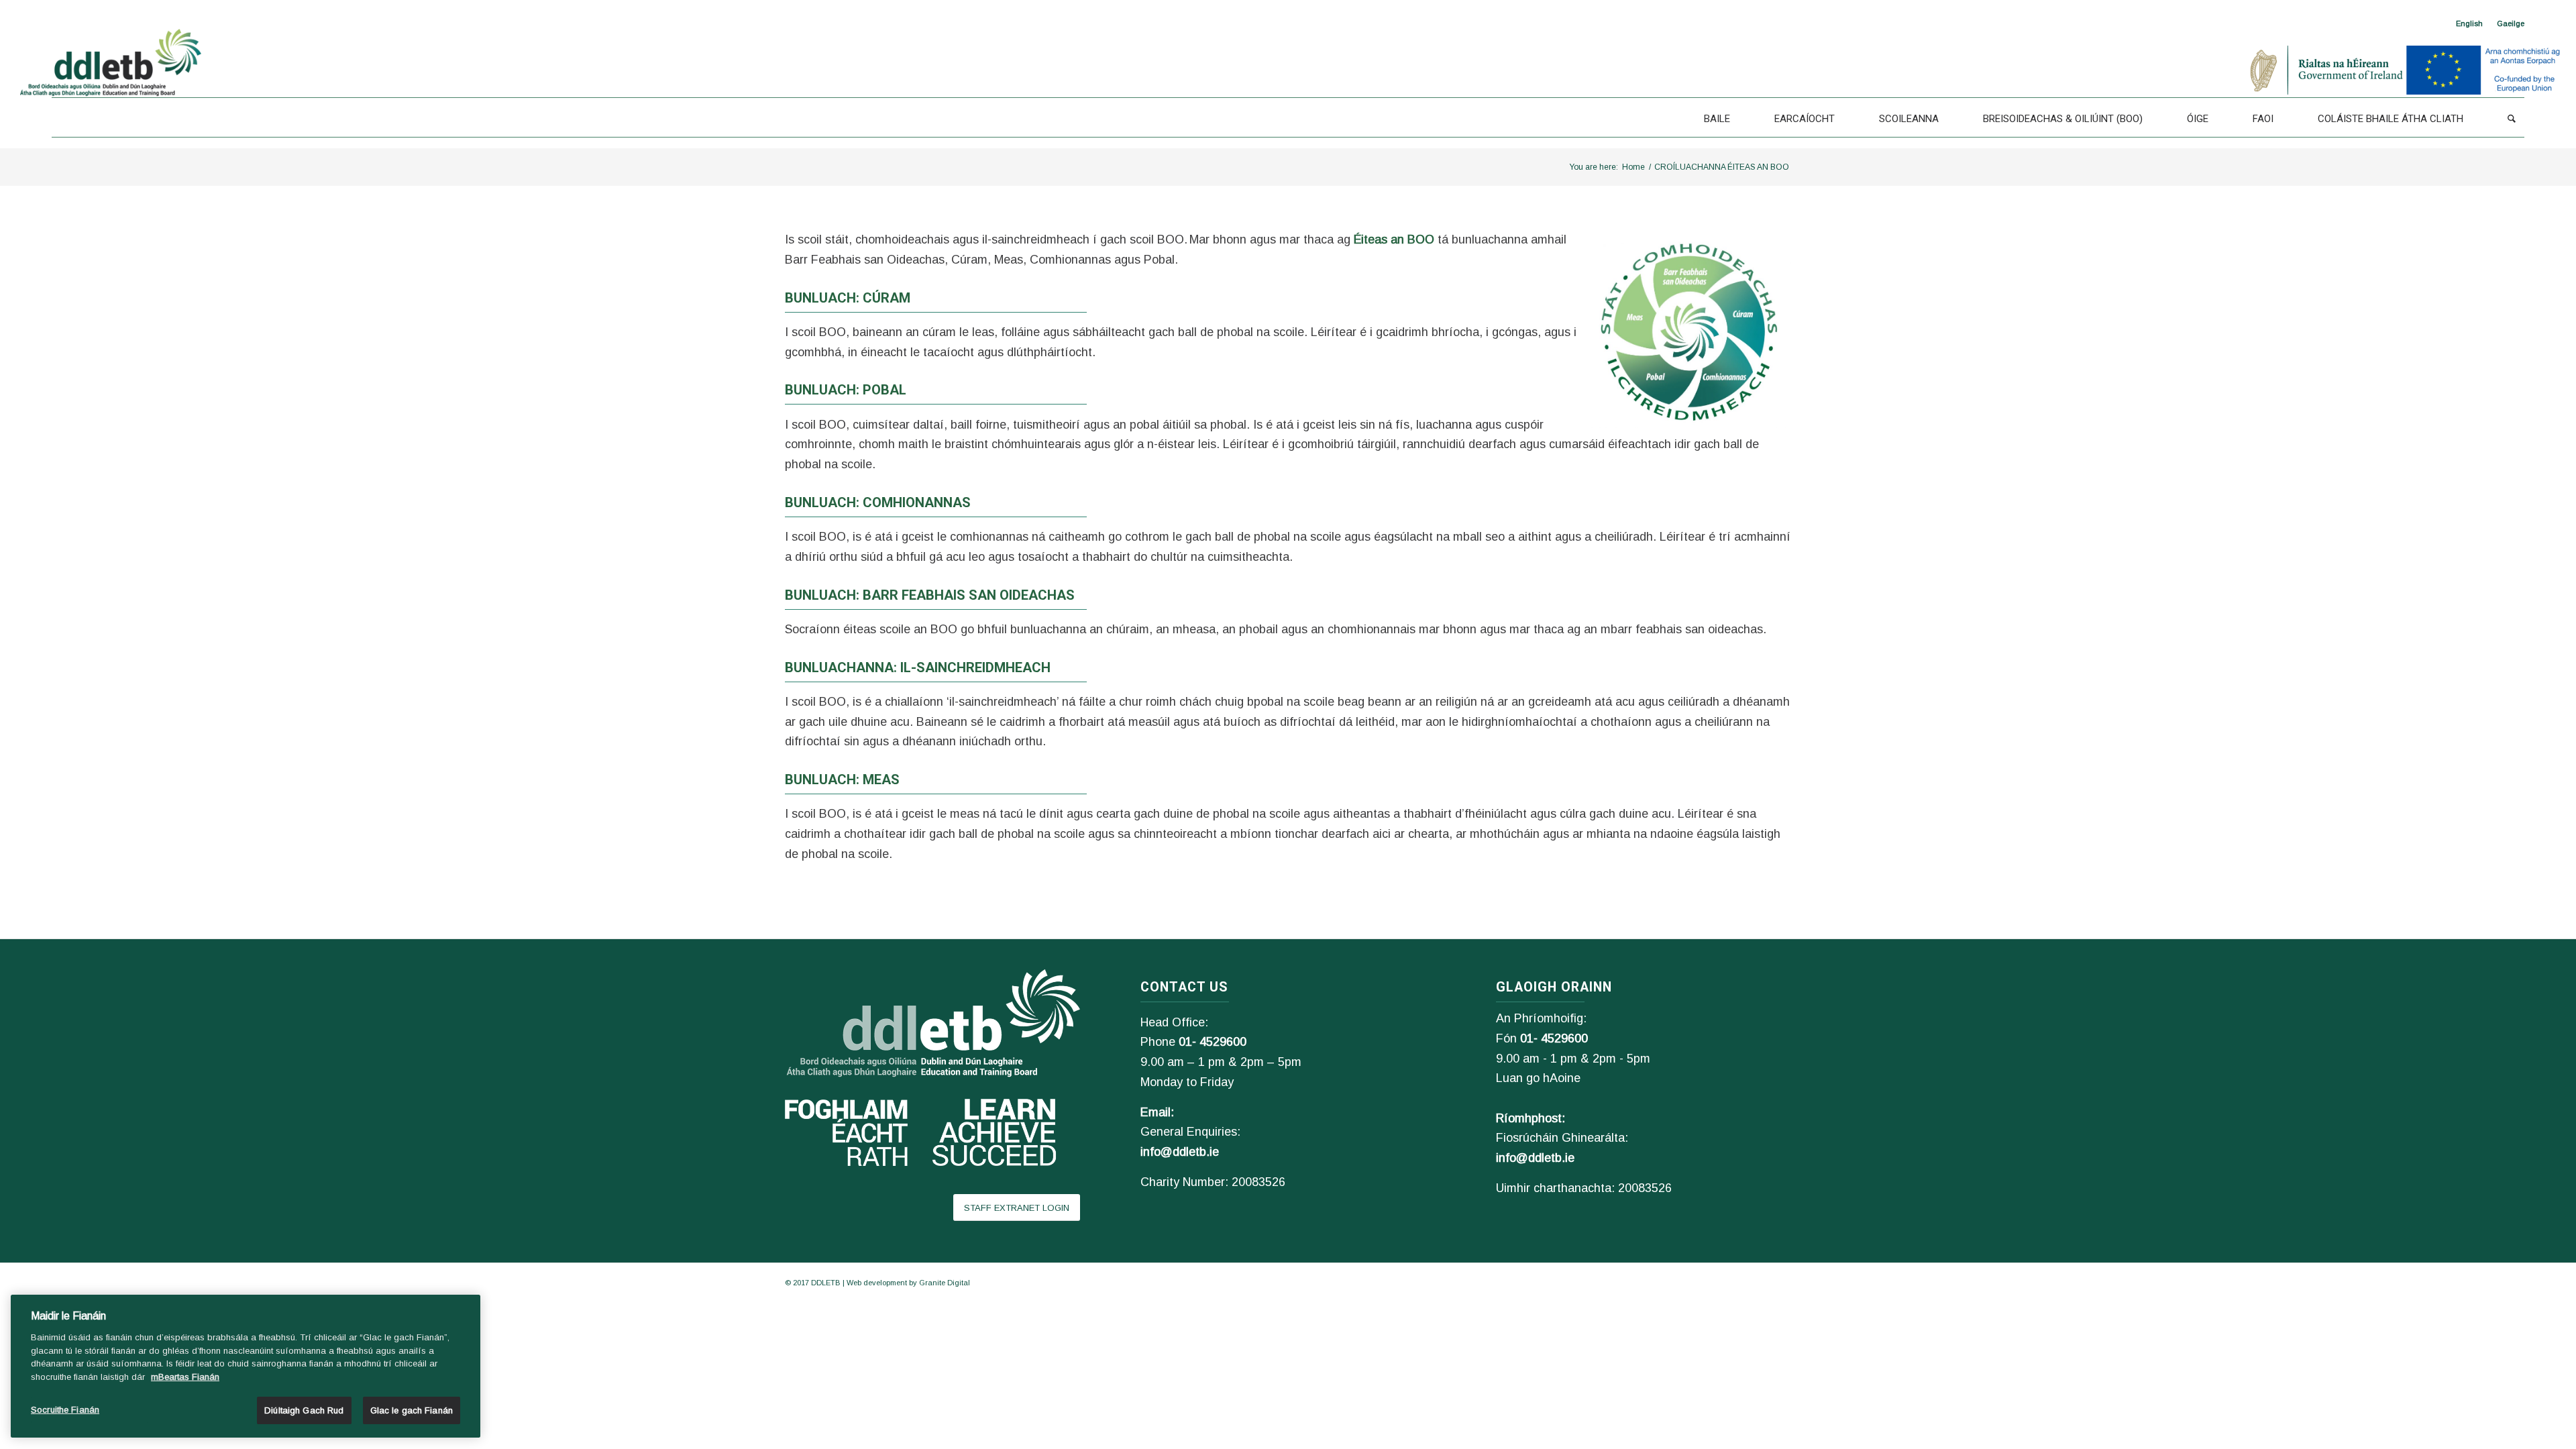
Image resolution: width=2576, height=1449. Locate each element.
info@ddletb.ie (1180, 1152)
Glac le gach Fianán (412, 1410)
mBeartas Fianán (185, 1377)
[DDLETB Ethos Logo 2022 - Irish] (1687, 329)
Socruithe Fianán (65, 1410)
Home (1633, 167)
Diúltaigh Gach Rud (304, 1410)
